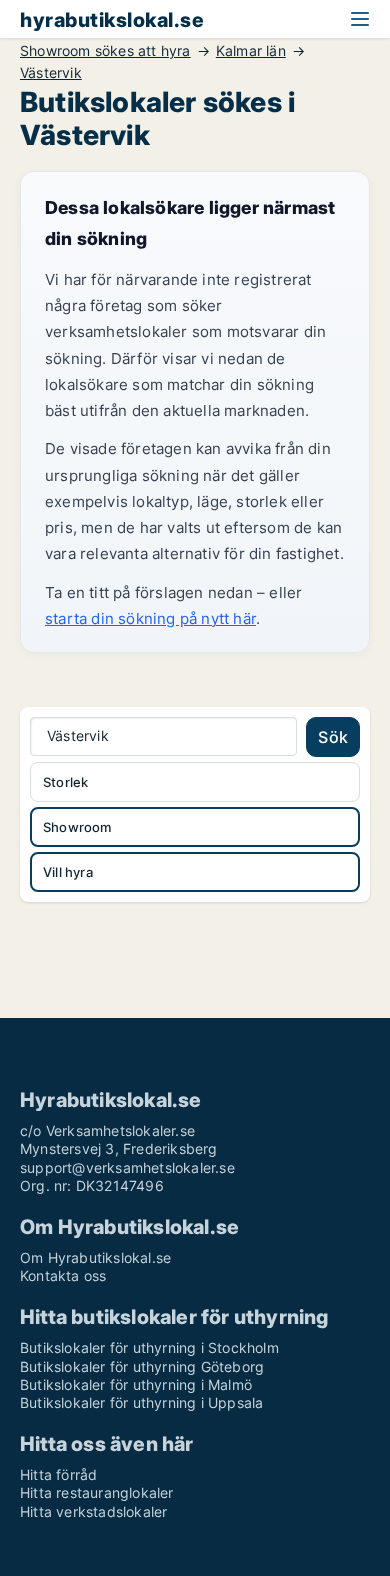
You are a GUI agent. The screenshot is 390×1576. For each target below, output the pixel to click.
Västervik (51, 73)
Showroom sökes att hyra (105, 51)
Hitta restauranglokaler (97, 1492)
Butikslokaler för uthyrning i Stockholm (149, 1347)
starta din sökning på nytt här (150, 618)
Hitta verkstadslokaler (93, 1511)
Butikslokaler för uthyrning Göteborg (142, 1366)
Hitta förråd (58, 1474)
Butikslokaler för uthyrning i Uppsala (141, 1402)
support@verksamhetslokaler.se (127, 1167)
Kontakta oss (63, 1275)
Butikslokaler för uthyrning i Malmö (136, 1384)
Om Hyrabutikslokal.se (95, 1257)
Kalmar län (251, 51)
